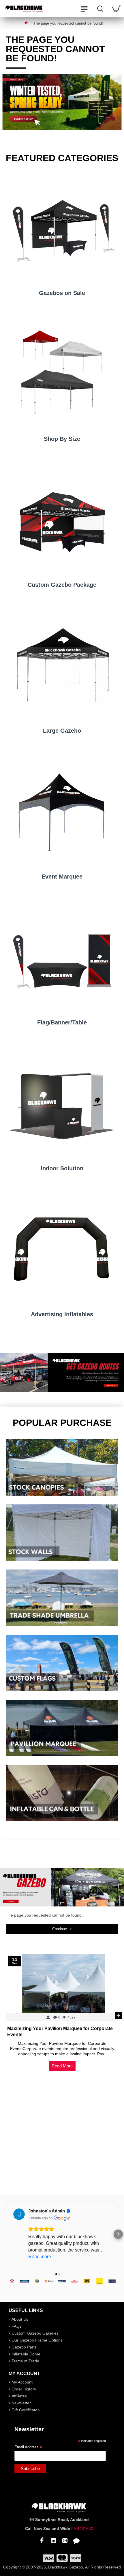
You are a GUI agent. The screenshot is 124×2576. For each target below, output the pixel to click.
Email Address (28, 2447)
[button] (6, 2015)
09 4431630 (82, 2529)
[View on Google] (19, 2214)
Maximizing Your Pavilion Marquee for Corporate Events (60, 2032)
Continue (60, 1929)
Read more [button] (40, 2257)
